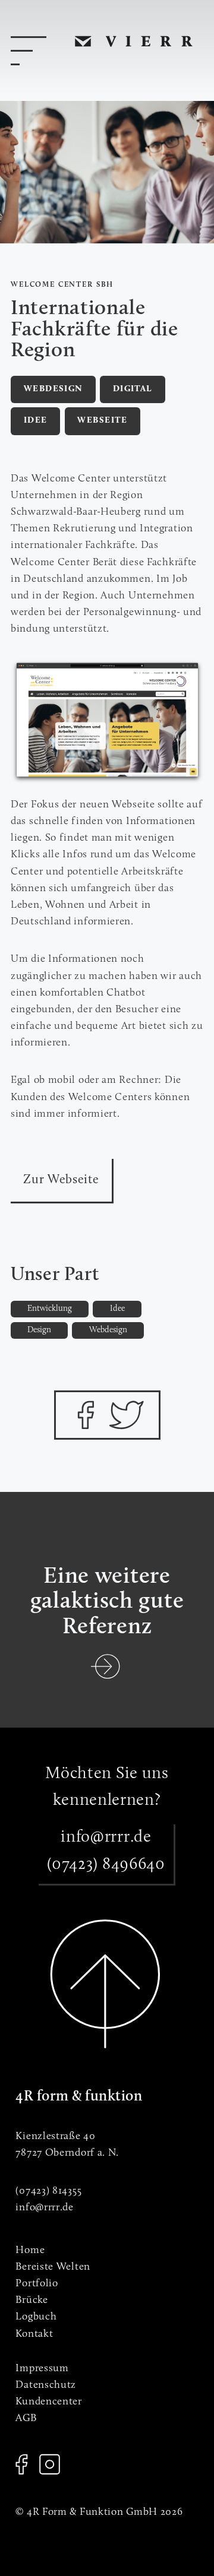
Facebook (21, 2464)
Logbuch (36, 2317)
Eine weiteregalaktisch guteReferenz (107, 1602)
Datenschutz (46, 2385)
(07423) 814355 (48, 2191)
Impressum (42, 2369)
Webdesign (53, 389)
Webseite (102, 421)
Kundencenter (48, 2402)
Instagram (50, 2464)
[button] (85, 1415)
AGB (26, 2418)
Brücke (32, 2300)
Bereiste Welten (53, 2267)
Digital (133, 389)
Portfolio (37, 2284)
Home (30, 2250)
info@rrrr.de (106, 1837)
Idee (36, 421)
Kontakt (34, 2334)
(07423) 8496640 (106, 1865)
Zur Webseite (61, 1180)
